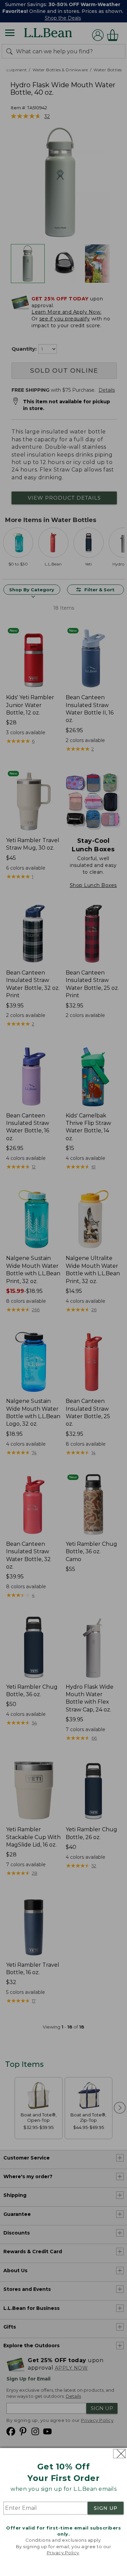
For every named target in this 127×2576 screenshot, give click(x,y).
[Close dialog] (119, 2454)
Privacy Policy (63, 2553)
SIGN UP (106, 2508)
